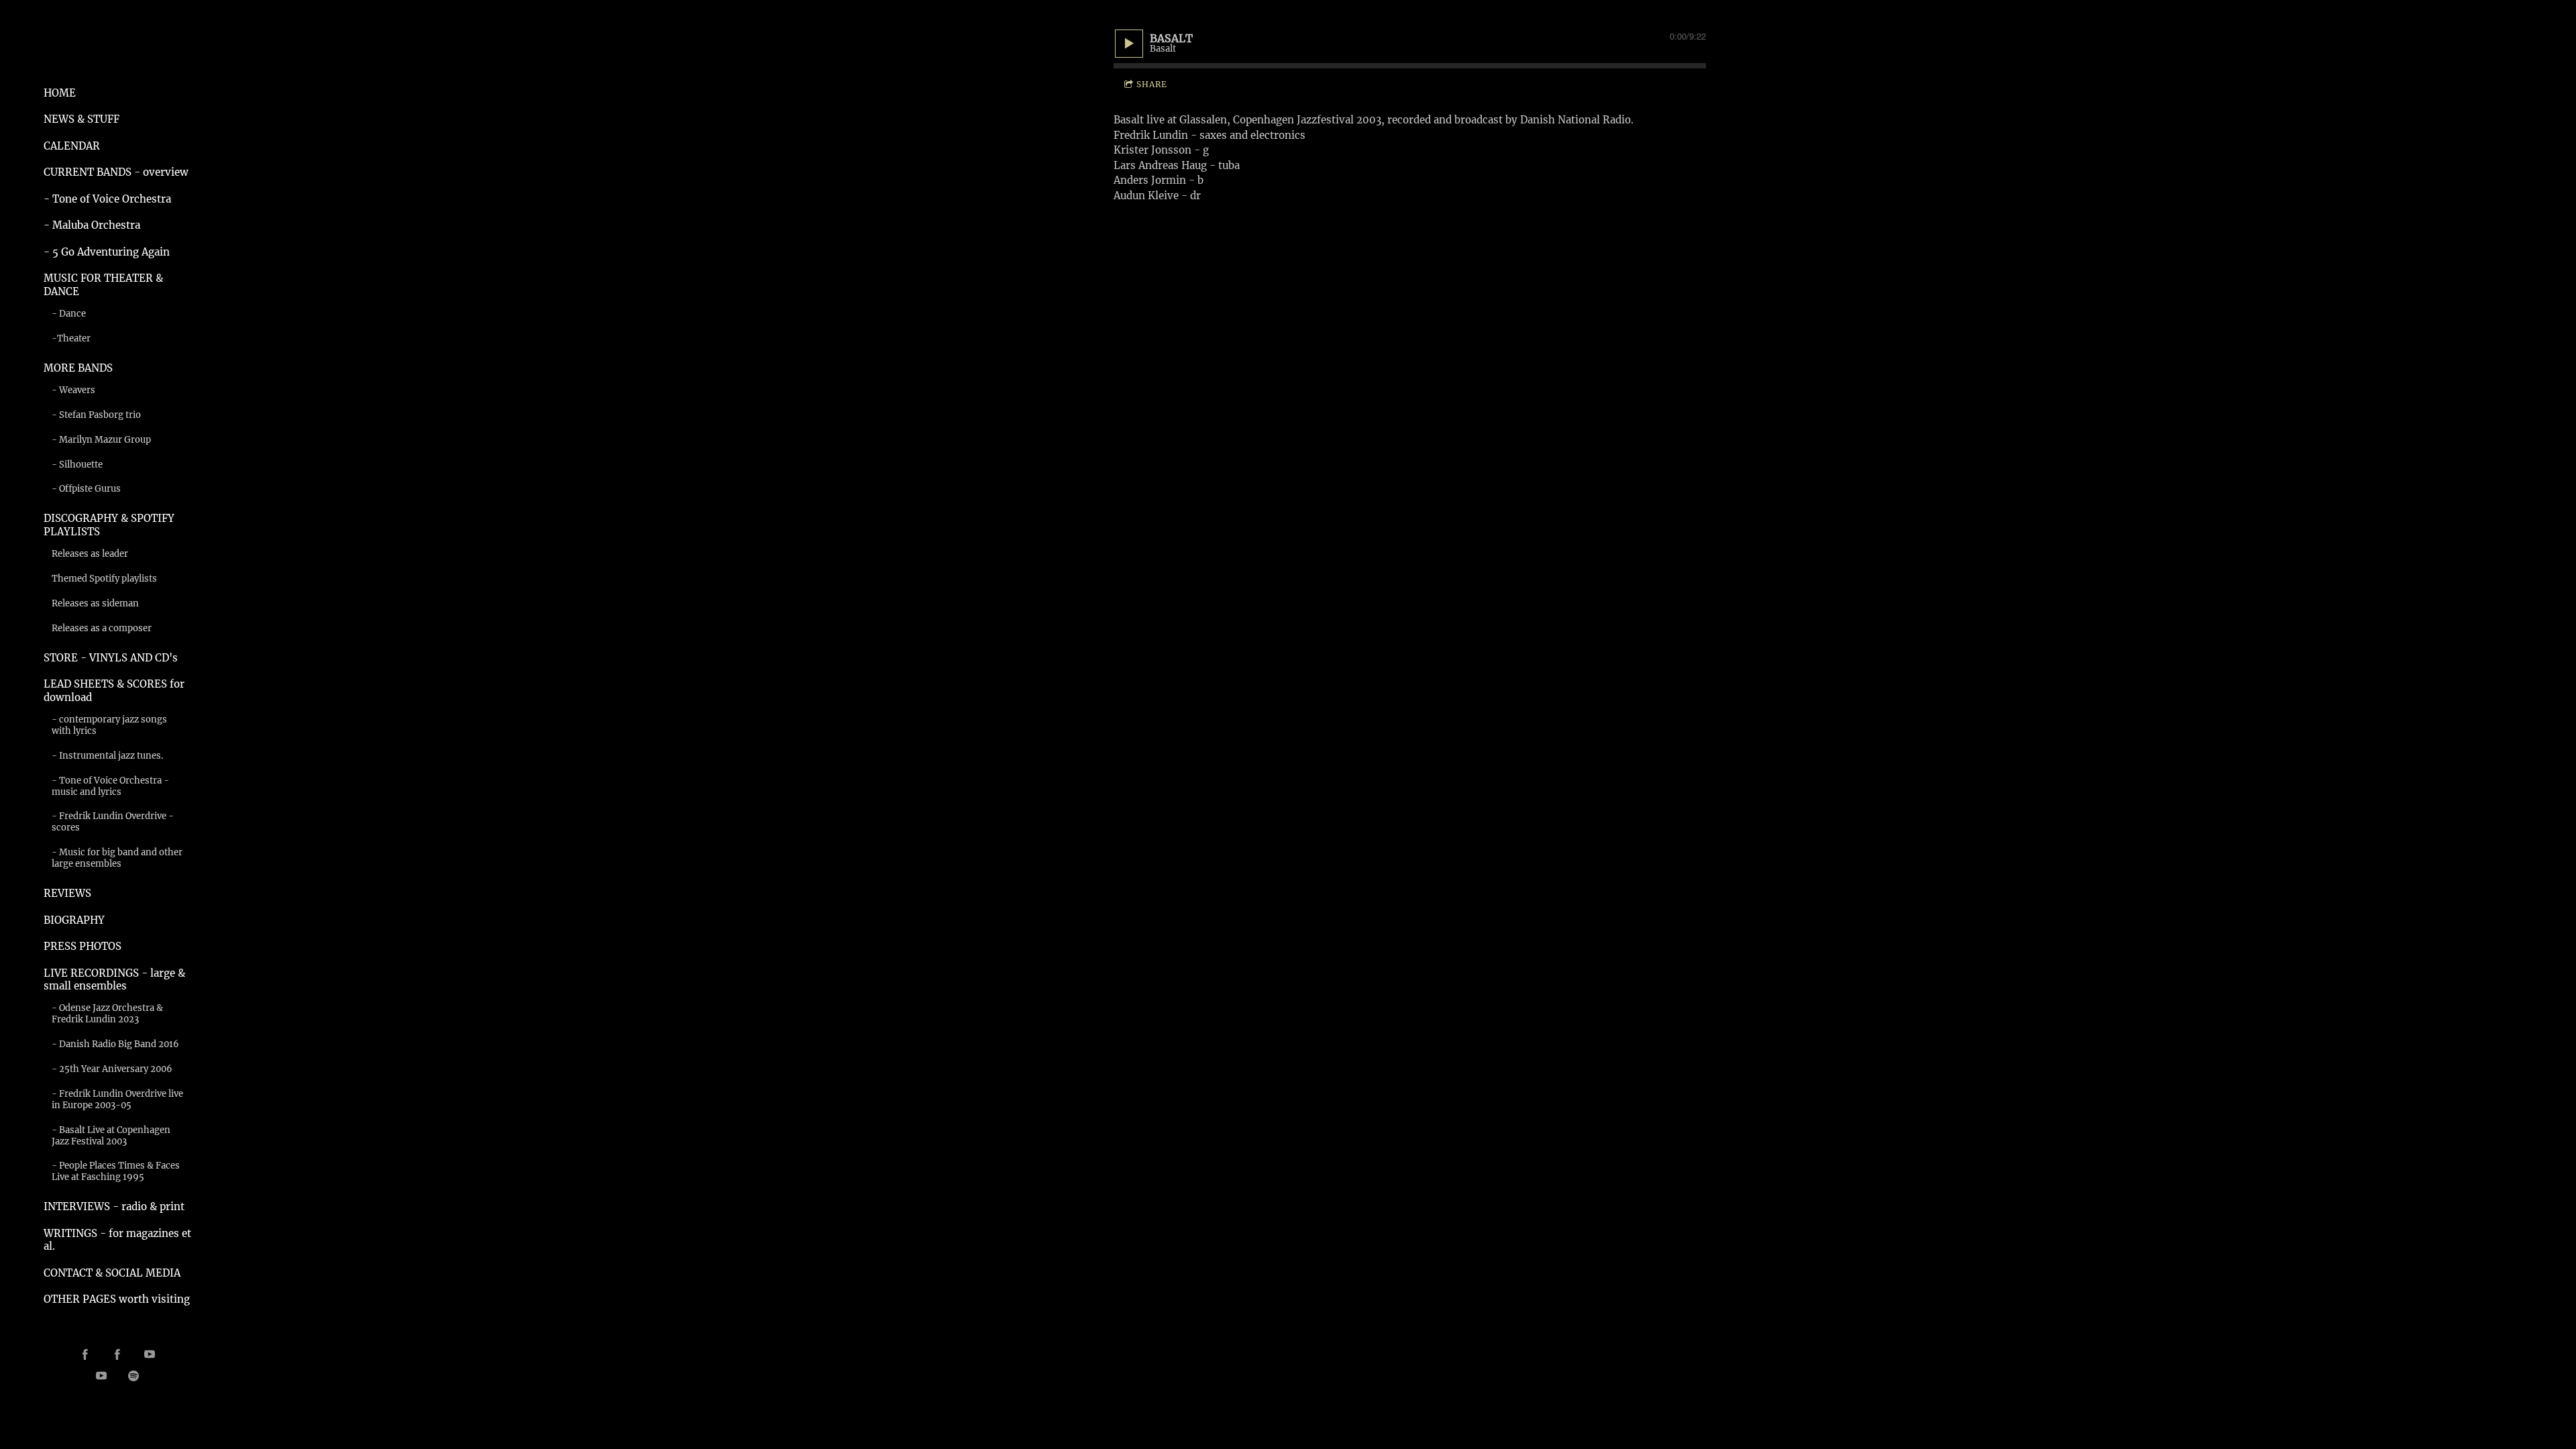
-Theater (71, 338)
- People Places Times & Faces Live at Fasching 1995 (116, 1171)
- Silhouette (77, 465)
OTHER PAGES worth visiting (117, 1299)
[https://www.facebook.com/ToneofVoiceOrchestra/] (117, 1354)
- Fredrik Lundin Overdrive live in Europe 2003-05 (117, 1099)
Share (1152, 84)
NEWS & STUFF (82, 119)
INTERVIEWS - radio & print (114, 1206)
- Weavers (73, 390)
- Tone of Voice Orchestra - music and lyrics (110, 786)
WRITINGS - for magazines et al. (117, 1240)
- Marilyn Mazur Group (101, 440)
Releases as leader (90, 554)
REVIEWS (67, 893)
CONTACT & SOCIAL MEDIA (112, 1273)
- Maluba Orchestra (92, 225)
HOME (60, 93)
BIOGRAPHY (74, 920)
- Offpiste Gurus (86, 489)
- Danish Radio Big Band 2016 (115, 1044)
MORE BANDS (78, 368)
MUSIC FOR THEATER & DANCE (103, 285)
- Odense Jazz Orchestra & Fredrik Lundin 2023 (107, 1014)
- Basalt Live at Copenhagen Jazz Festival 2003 (111, 1136)
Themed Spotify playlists (104, 579)
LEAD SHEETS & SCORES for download (114, 691)
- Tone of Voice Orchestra (107, 199)
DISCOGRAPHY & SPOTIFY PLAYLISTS (109, 525)
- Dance (69, 314)
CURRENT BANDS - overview (116, 172)
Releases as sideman (95, 603)
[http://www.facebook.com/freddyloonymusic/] (85, 1354)
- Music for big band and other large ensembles (117, 858)
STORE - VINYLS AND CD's (111, 658)
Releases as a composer (102, 628)
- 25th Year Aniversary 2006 (112, 1069)
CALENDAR (72, 146)
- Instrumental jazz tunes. (108, 756)
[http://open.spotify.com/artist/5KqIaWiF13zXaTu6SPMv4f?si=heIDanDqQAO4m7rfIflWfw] (133, 1376)
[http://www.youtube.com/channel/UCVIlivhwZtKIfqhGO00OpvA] (101, 1376)
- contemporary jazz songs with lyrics (109, 725)
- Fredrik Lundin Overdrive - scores (113, 822)
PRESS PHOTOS (83, 946)
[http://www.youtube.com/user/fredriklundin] (150, 1354)
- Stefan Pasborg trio (96, 415)
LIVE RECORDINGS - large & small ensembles (114, 980)
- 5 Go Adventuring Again (107, 252)
